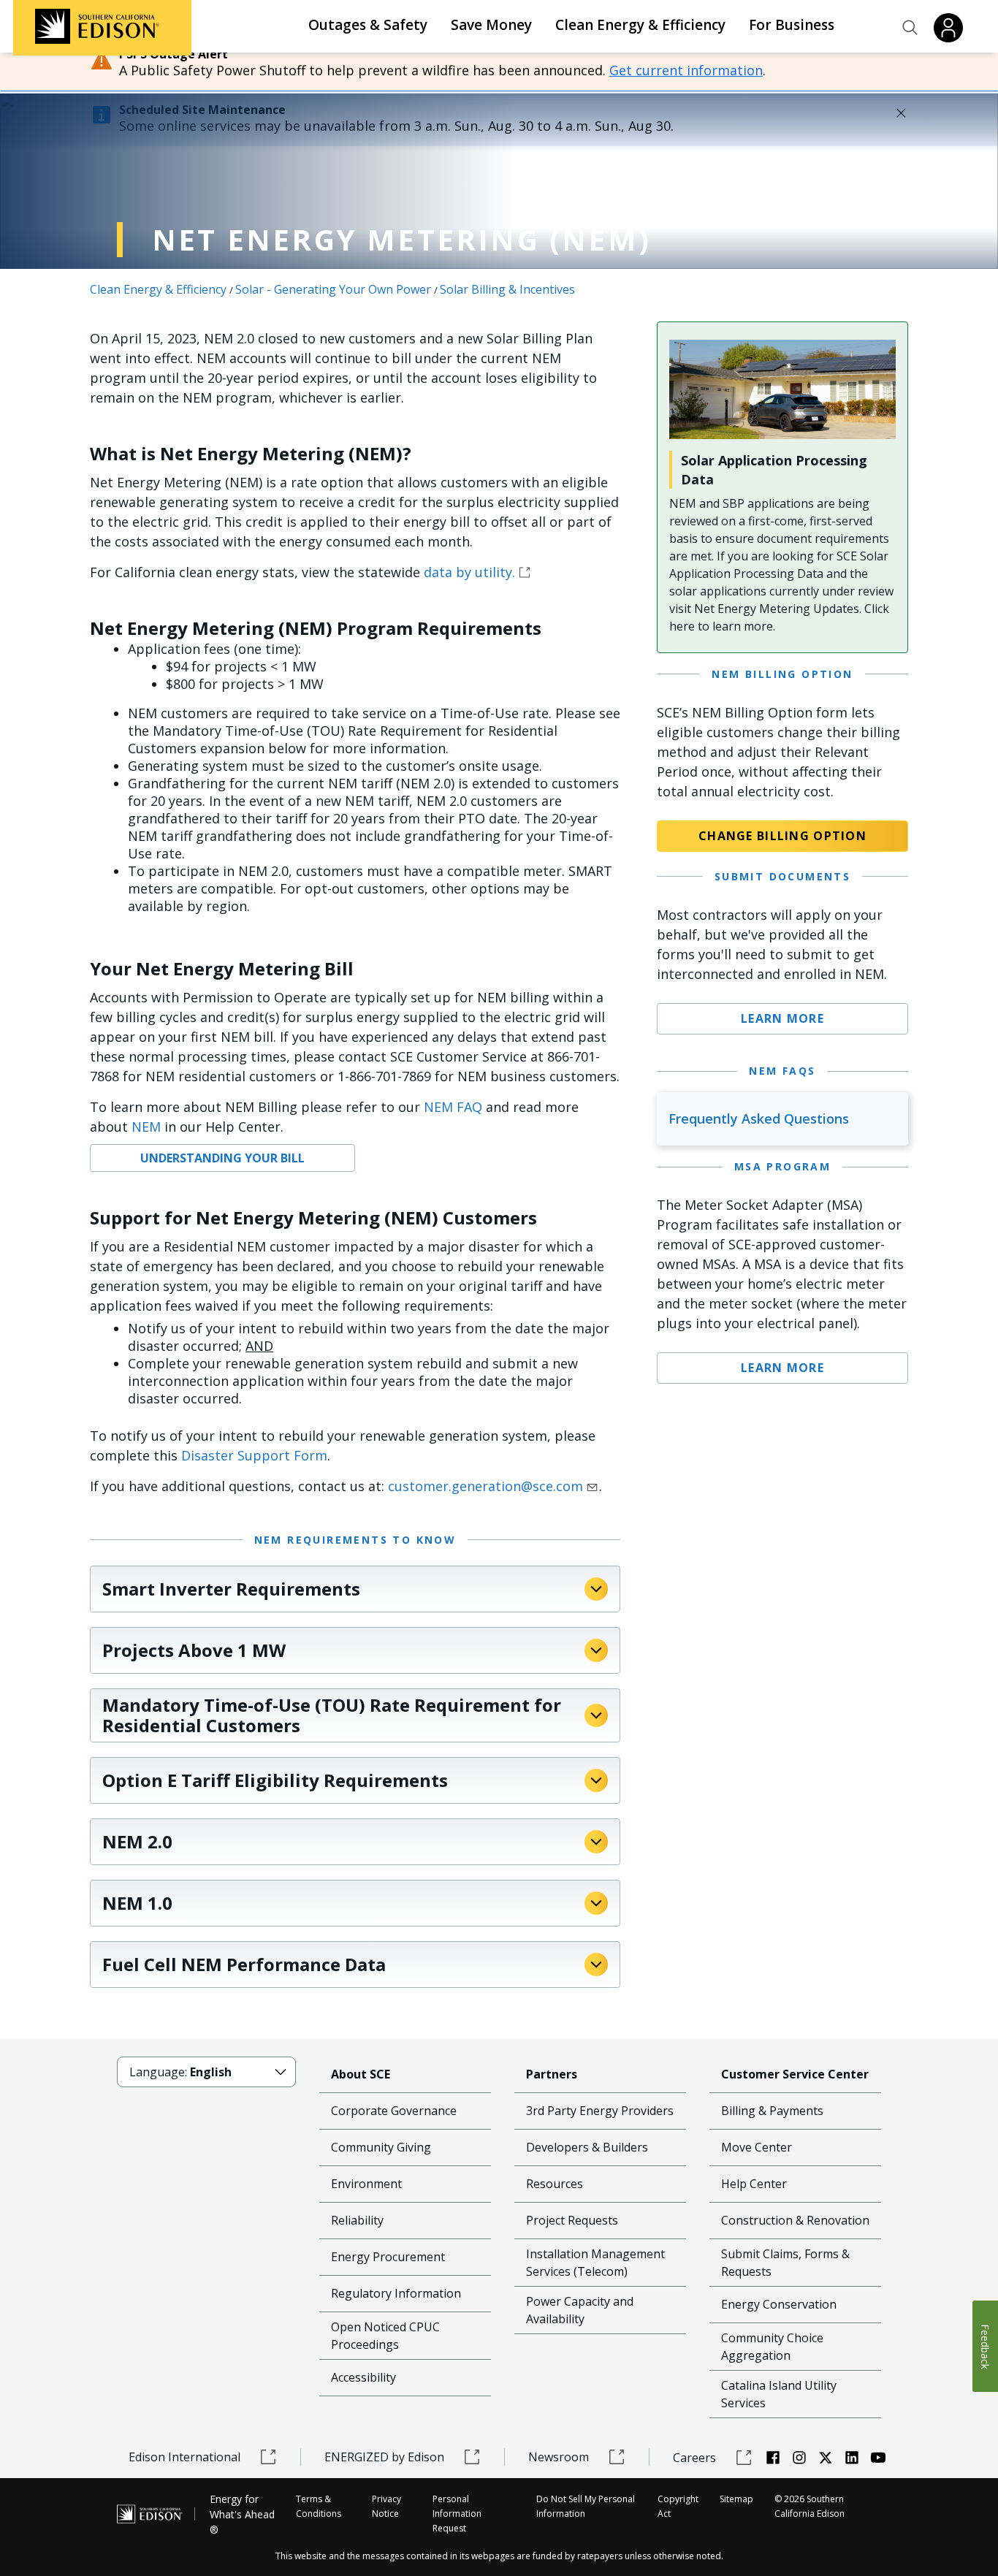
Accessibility (363, 2377)
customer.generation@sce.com (485, 1486)
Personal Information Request (457, 2514)
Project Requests (572, 2220)
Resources (555, 2184)
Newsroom (559, 2457)
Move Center (757, 2147)
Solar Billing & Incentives (507, 289)
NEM (146, 1127)
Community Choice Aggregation (772, 2347)
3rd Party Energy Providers (600, 2111)
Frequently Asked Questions (759, 1119)
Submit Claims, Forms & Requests (785, 2263)
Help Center (754, 2184)
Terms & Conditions (319, 2506)
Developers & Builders (587, 2147)
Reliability (357, 2220)
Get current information (686, 70)
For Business (792, 25)
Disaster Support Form (254, 1455)
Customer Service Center (795, 2074)
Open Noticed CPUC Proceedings (385, 2336)
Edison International (184, 2457)
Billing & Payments (772, 2111)
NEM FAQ (453, 1107)
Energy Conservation (779, 2304)
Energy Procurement (388, 2257)
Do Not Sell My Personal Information (586, 2506)
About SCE (361, 2074)
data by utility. (469, 572)
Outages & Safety (368, 25)
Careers (694, 2458)
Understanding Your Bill (222, 1158)
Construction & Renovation (795, 2220)
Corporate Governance (394, 2111)
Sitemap (736, 2499)
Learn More (782, 1018)
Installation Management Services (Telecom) (595, 2263)
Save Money (491, 25)
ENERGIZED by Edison (384, 2457)
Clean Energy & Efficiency (640, 25)
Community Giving (381, 2147)
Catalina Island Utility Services (779, 2394)
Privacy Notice (386, 2506)
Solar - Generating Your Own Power (333, 289)
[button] (910, 28)
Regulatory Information (396, 2293)
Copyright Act (678, 2506)
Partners (552, 2074)
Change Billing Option (782, 836)
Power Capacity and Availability (580, 2310)
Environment (366, 2184)
